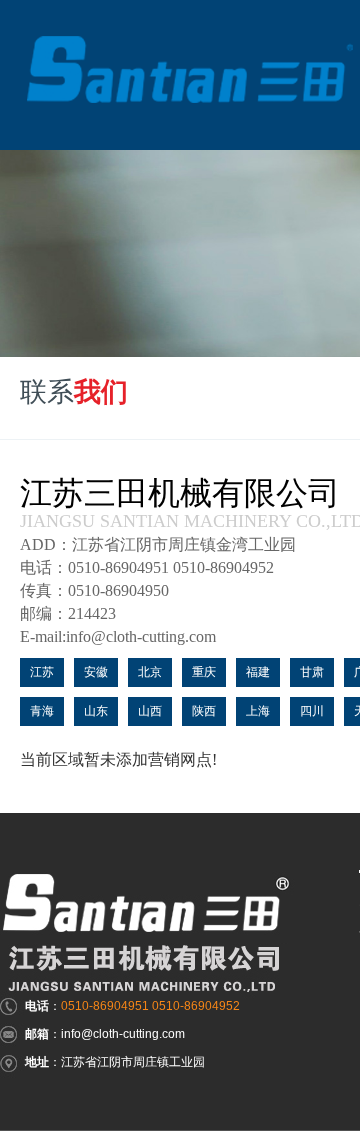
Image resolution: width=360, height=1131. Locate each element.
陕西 (204, 711)
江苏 (42, 672)
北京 (150, 672)
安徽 (96, 672)
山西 (150, 711)
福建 (258, 672)
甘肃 (312, 672)
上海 (258, 711)
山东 (96, 711)
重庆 (204, 672)
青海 (42, 711)
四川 (312, 711)
